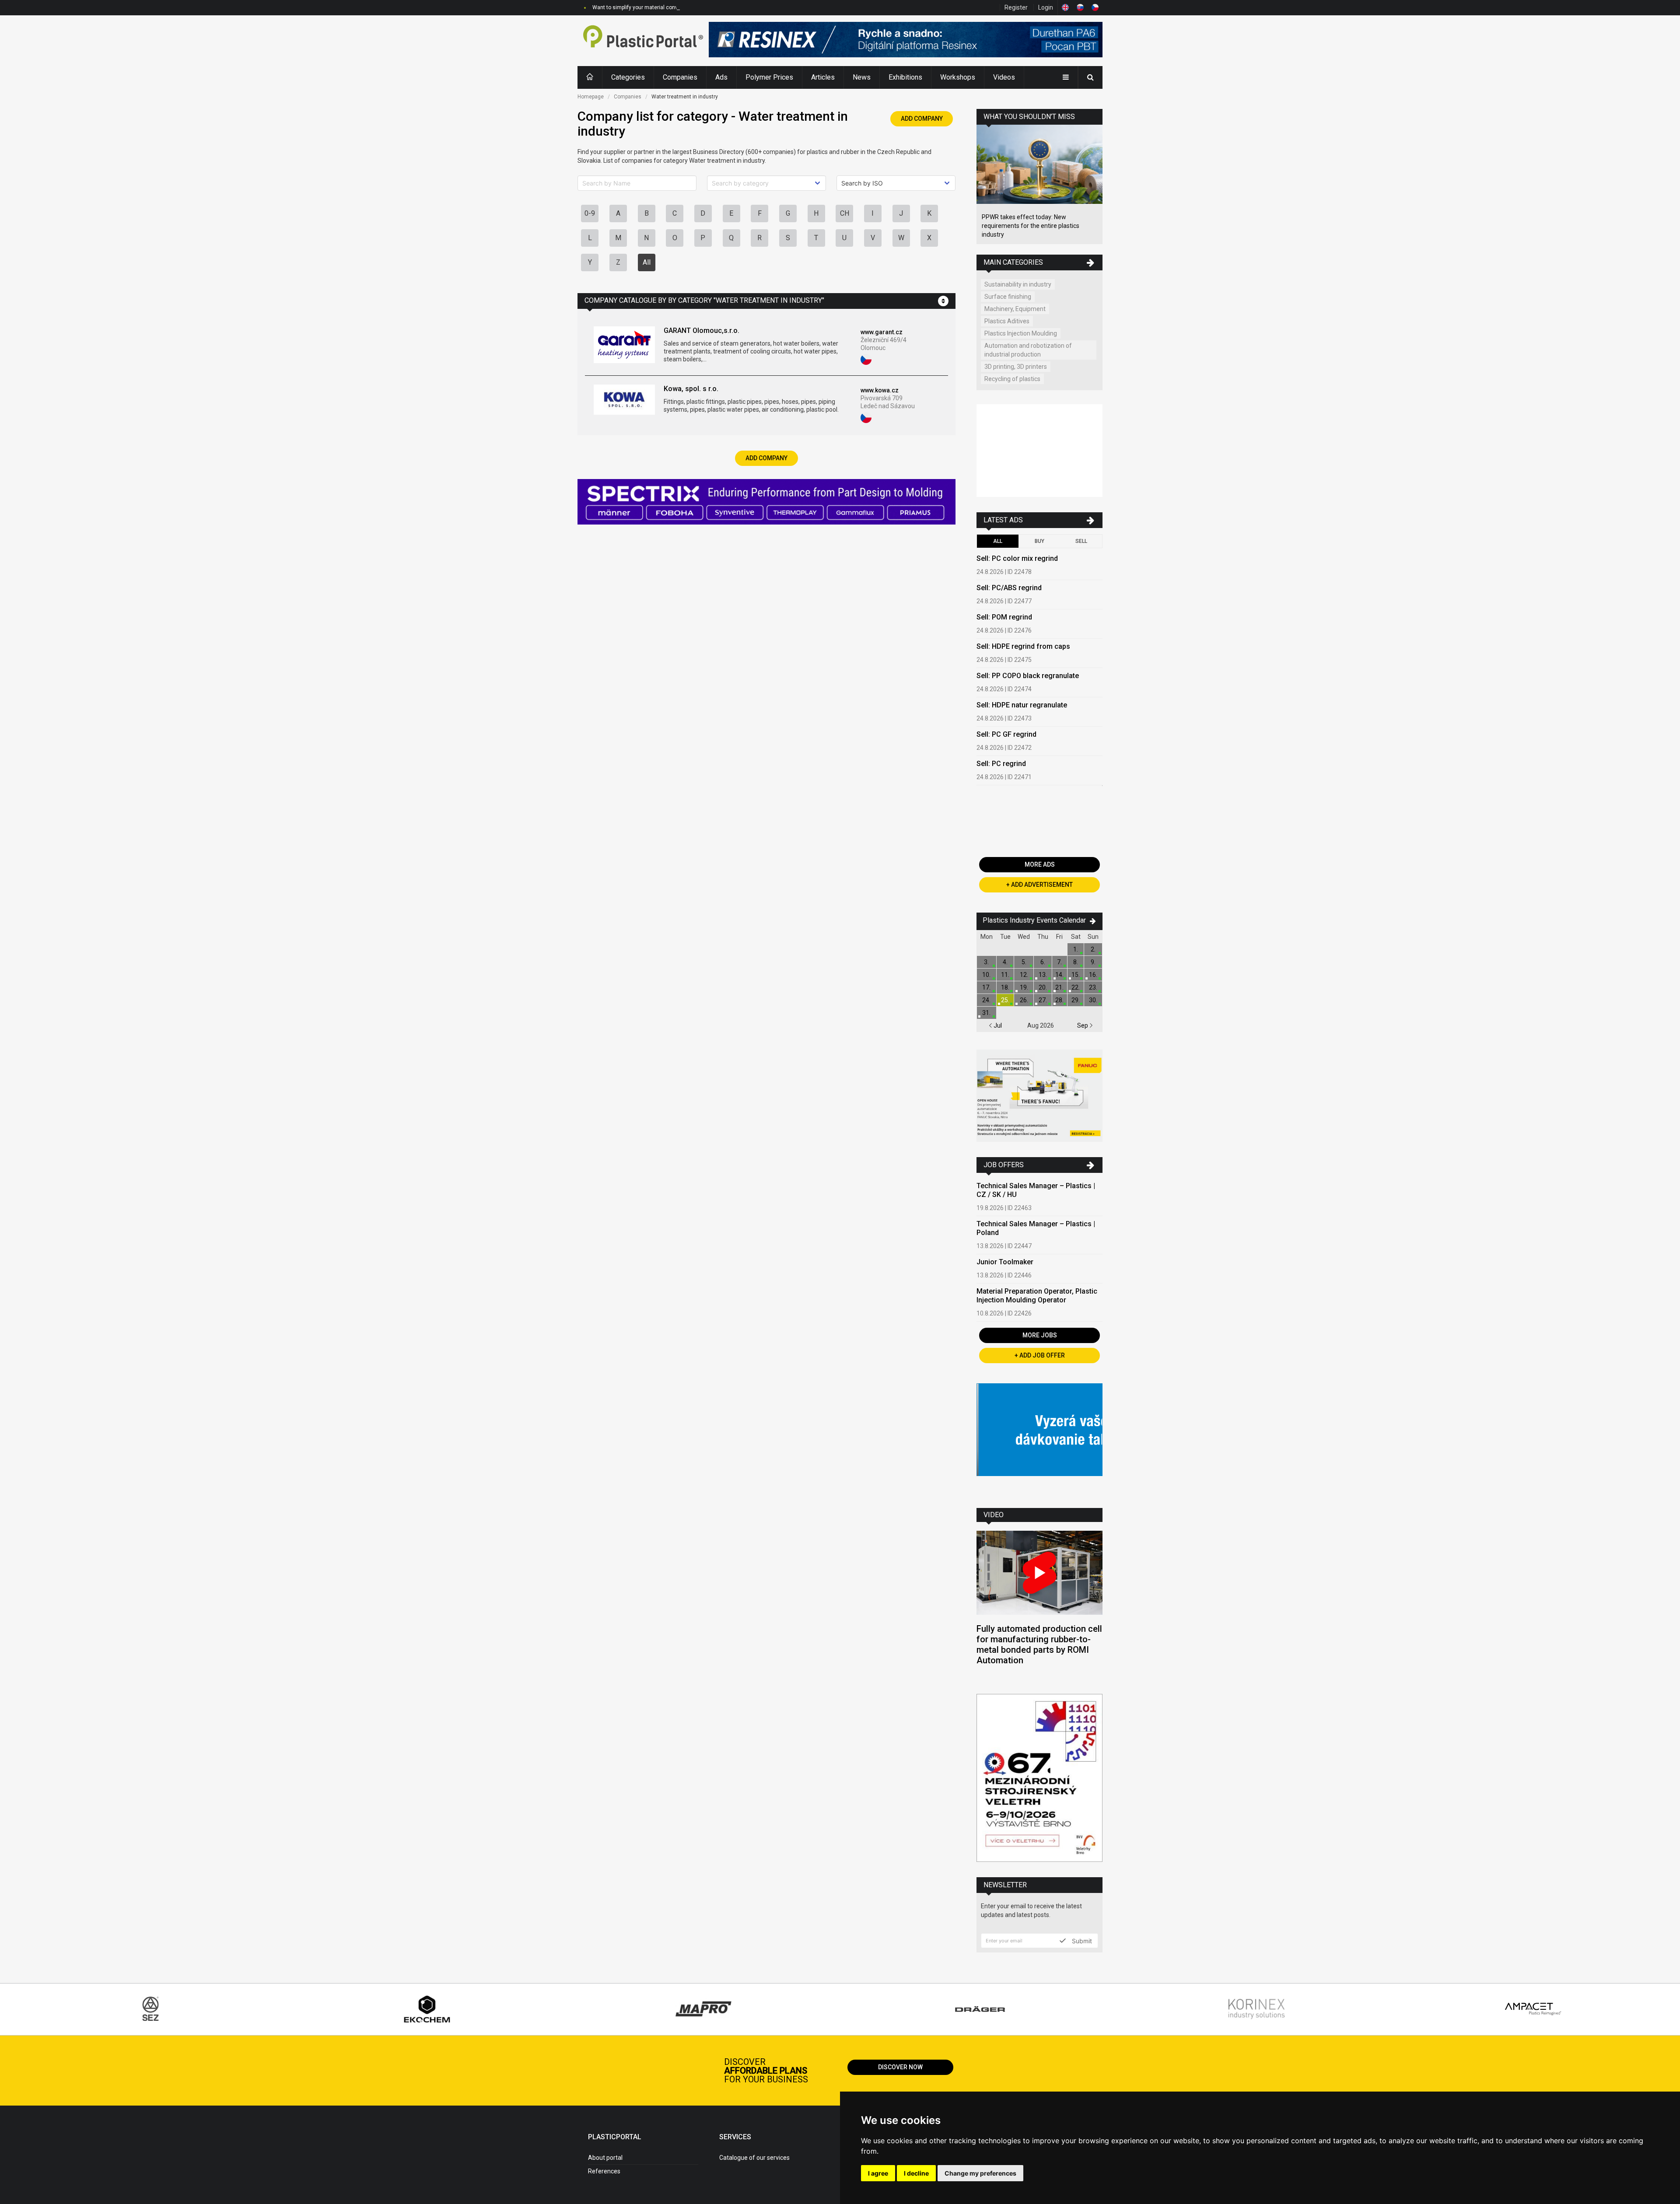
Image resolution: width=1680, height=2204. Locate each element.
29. (1076, 1000)
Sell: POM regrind (1004, 617)
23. (1093, 987)
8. (1076, 962)
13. (1043, 975)
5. (1024, 962)
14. (1059, 975)
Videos (1004, 77)
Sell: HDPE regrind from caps (1023, 646)
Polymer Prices (769, 77)
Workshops (958, 77)
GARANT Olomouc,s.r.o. (702, 331)
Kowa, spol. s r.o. (691, 389)
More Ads (1040, 864)
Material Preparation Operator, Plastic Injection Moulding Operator (1037, 1296)
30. (1093, 1000)
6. (1043, 962)
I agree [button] (878, 2173)
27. (1043, 1000)
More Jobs (1040, 1335)
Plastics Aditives (1007, 321)
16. (1093, 975)
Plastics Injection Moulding (1021, 333)
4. (1005, 962)
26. (1024, 1000)
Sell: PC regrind (1001, 764)
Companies (680, 77)
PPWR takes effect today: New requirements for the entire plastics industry (1031, 226)
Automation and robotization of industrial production (1028, 350)
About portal (605, 2158)
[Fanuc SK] (1039, 1097)
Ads (721, 77)
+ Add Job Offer (1040, 1355)
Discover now (900, 2067)
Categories (628, 77)
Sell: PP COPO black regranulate (1028, 676)
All (647, 262)
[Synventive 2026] (766, 503)
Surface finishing (1008, 297)
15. (1076, 975)
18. (1005, 987)
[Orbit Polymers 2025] (1039, 452)
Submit (1081, 1941)
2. (1093, 949)
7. (1059, 962)
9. (1093, 962)
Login (1046, 7)
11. (1005, 975)
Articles (823, 77)
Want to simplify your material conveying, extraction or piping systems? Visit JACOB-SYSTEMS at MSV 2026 (722, 7)
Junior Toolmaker (1005, 1262)
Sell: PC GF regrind (1006, 734)
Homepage (591, 97)
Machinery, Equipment (1015, 309)
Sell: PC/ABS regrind (1009, 588)
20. (1043, 987)
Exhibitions (905, 77)
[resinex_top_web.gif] (906, 41)
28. (1059, 1000)
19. (1024, 987)
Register (1016, 7)
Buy (1039, 541)
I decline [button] (916, 2173)
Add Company (922, 119)
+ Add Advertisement (1039, 885)
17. (986, 987)
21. (1059, 987)
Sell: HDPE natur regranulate (1022, 705)
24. (986, 1000)
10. (986, 975)
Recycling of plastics (1012, 379)
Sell (1081, 541)
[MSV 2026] (1039, 1779)
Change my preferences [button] (980, 2173)
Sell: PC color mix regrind (1017, 558)
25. (1005, 1000)
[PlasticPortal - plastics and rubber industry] (643, 41)
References (604, 2171)
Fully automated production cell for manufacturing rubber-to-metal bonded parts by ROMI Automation (1039, 1644)
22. (1076, 987)
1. (1076, 949)
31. (986, 1013)
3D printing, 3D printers (1016, 367)
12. (1024, 975)
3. (986, 962)
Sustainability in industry (1018, 284)
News (862, 77)
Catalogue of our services (754, 2158)
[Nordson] (1039, 1439)
